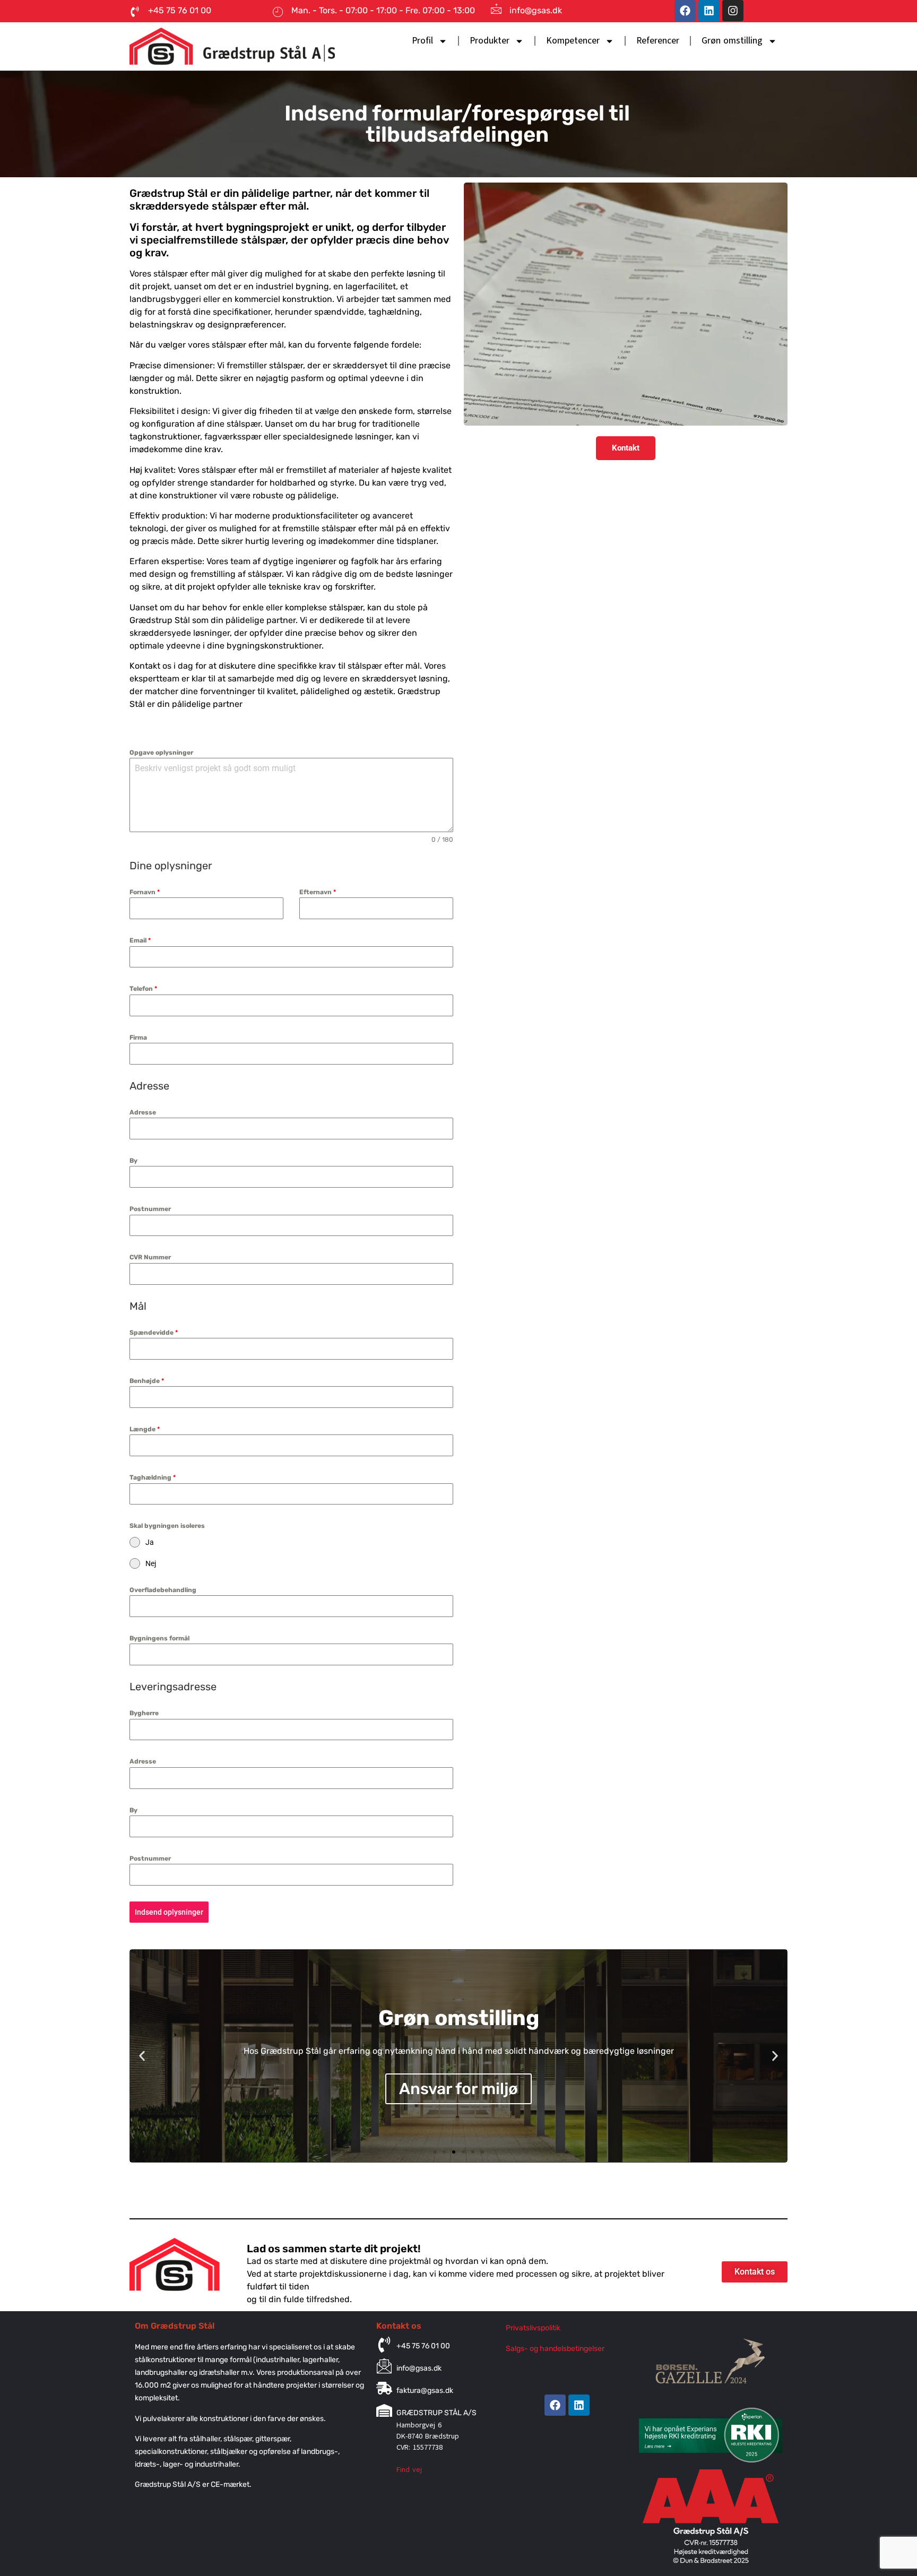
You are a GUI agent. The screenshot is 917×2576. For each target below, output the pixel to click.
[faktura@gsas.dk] (384, 2388)
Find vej (409, 2470)
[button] (142, 2056)
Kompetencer (573, 41)
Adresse (143, 1112)
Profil (422, 41)
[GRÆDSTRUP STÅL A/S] (384, 2410)
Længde (145, 1429)
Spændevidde (154, 1333)
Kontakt (626, 448)
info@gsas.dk (536, 10)
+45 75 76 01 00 (423, 2346)
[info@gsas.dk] (496, 8)
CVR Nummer (150, 1257)
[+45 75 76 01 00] (384, 2345)
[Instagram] (733, 11)
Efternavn (318, 892)
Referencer (658, 41)
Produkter (490, 41)
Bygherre (144, 1713)
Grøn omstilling (732, 41)
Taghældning (153, 1477)
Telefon (143, 989)
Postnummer (150, 1209)
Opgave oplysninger (161, 753)
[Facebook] (685, 11)
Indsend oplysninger (169, 1912)
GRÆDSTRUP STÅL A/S (436, 2413)
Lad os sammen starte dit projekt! (334, 2249)
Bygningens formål (159, 1638)
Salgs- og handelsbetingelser (555, 2349)
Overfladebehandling (163, 1590)
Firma (138, 1038)
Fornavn (145, 892)
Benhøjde (147, 1381)
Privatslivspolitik (533, 2328)
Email (140, 940)
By (133, 1161)
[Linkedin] (709, 11)
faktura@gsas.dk (425, 2391)
